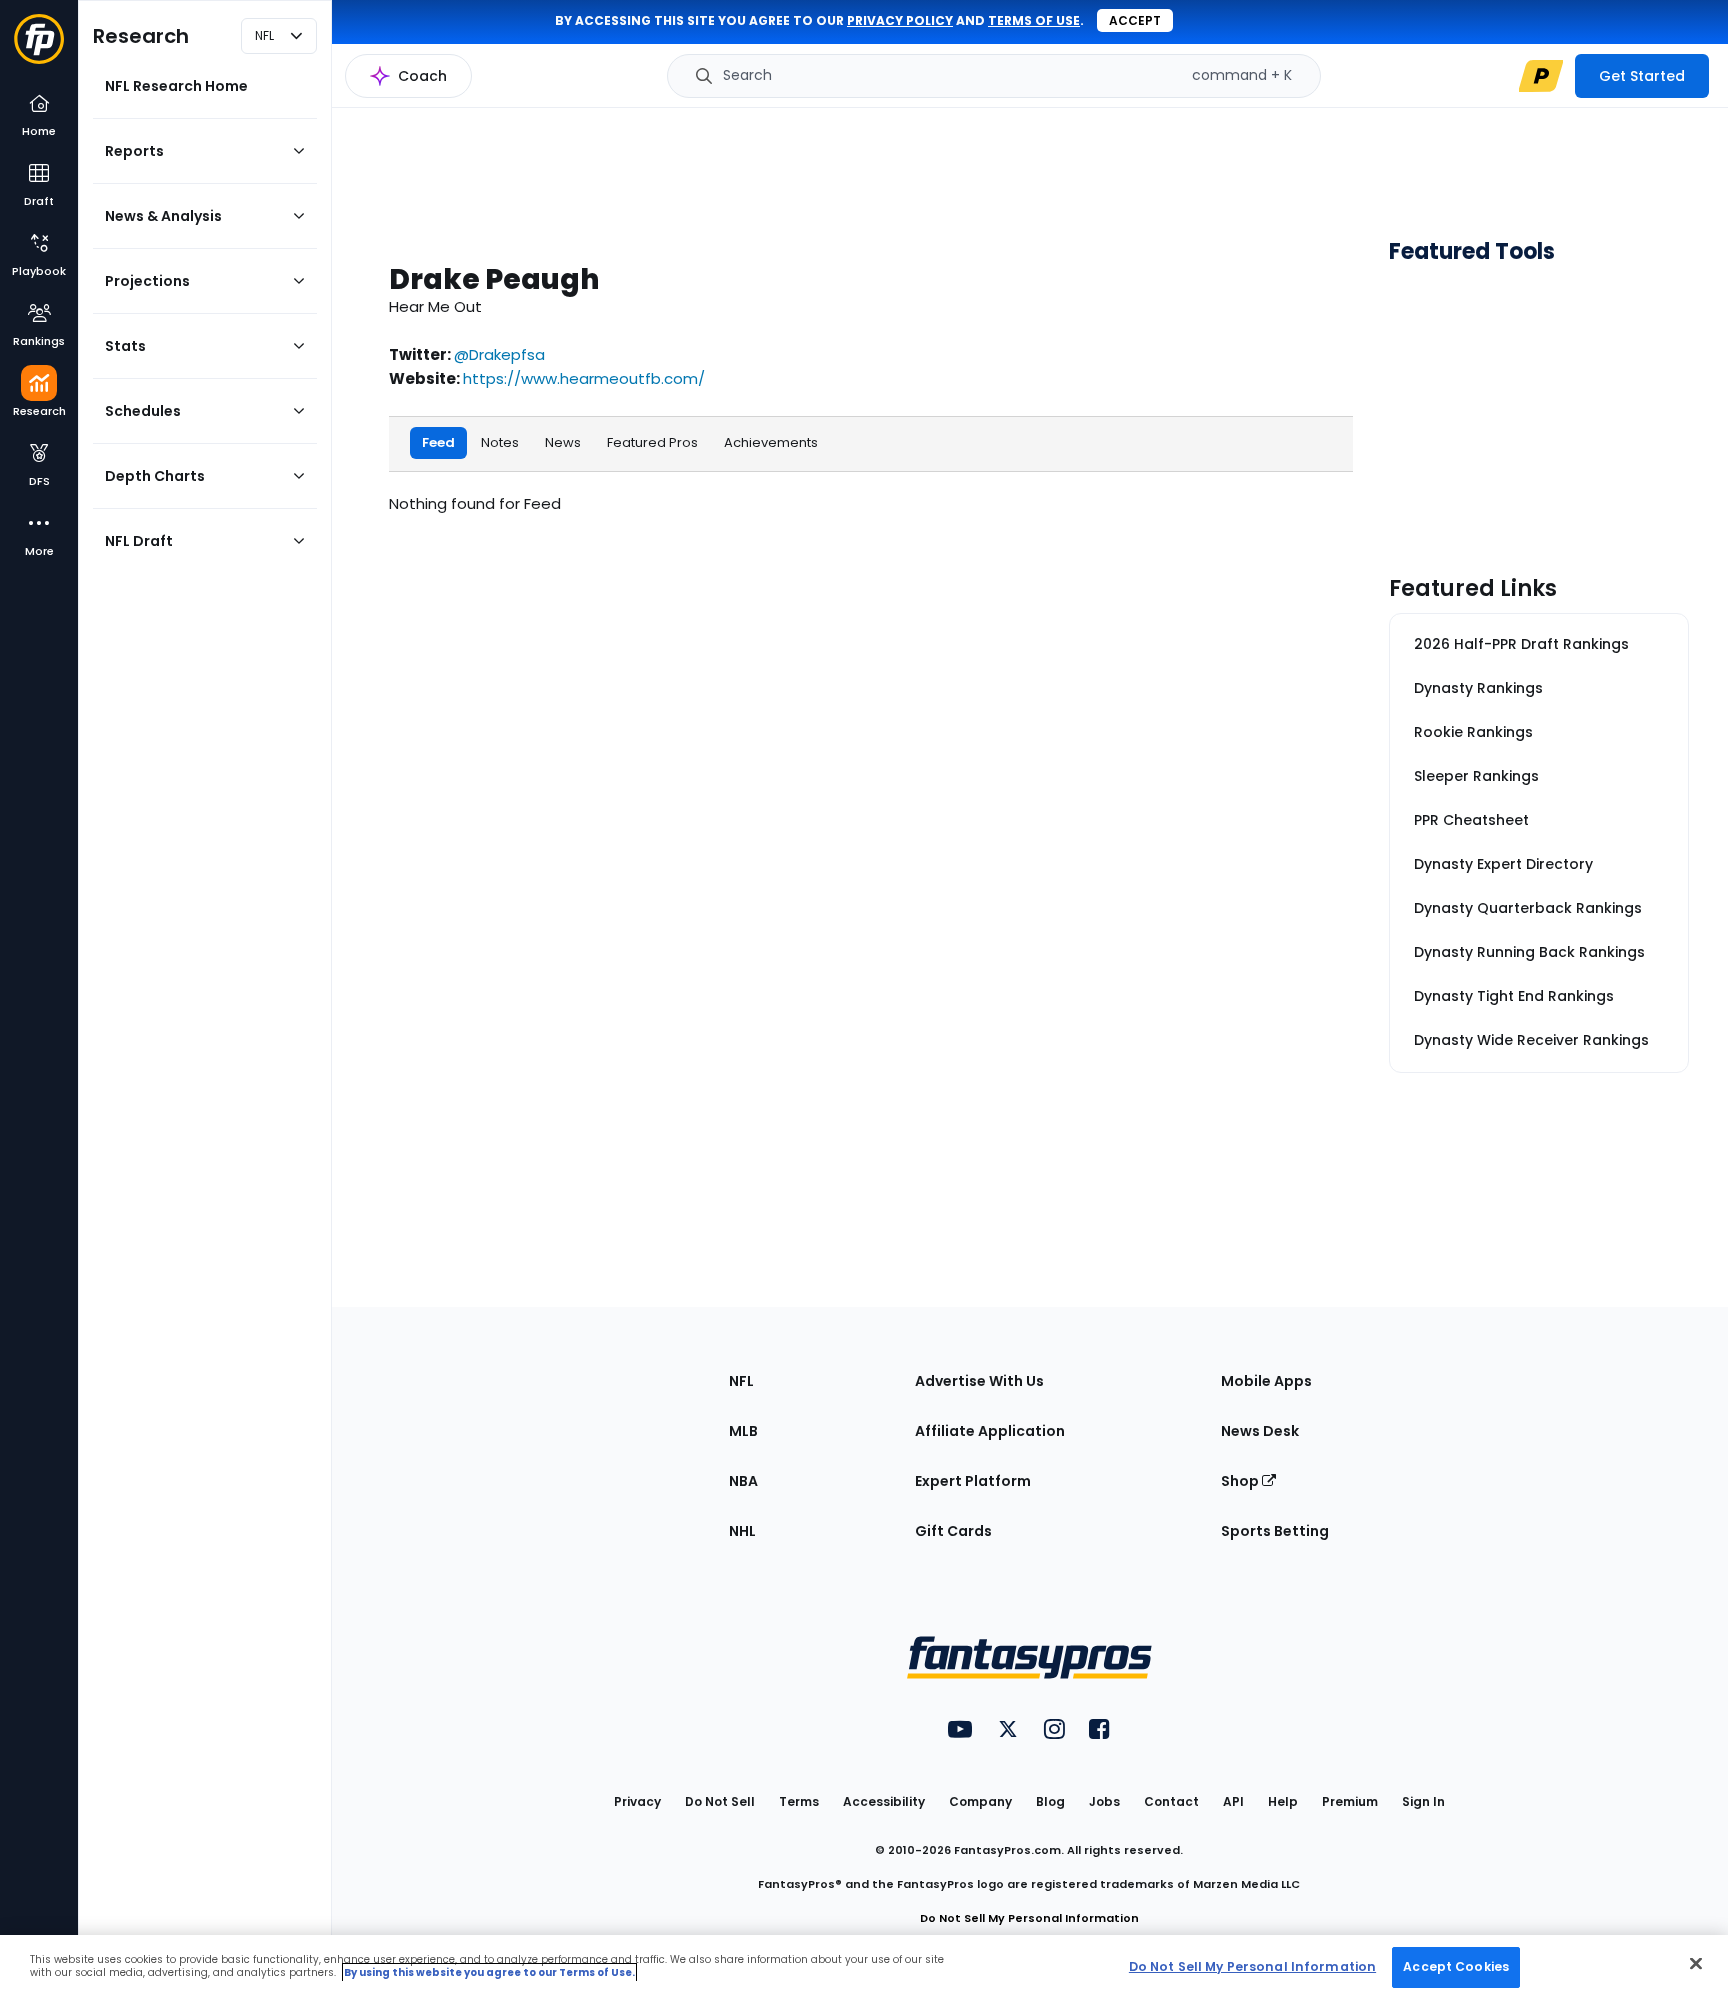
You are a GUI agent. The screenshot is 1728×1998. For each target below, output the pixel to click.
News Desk (1260, 1431)
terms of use (1034, 20)
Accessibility (884, 1801)
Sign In (1423, 1801)
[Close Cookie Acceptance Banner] (1696, 1963)
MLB (743, 1431)
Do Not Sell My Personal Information (1029, 1918)
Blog (1050, 1801)
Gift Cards (953, 1531)
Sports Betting (1275, 1531)
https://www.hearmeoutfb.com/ (584, 378)
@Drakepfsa (499, 354)
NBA (743, 1481)
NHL (742, 1531)
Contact (1171, 1801)
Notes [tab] (500, 442)
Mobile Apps (1266, 1381)
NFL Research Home (176, 86)
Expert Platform (973, 1481)
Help (1283, 1801)
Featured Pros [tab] (652, 442)
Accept (1135, 20)
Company (980, 1801)
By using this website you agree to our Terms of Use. (489, 1972)
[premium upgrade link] (1541, 76)
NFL (741, 1381)
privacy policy (900, 20)
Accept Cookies (1456, 1966)
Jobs (1104, 1801)
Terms (799, 1801)
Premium (1350, 1801)
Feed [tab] (438, 442)
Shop (1241, 1481)
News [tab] (563, 442)
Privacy (637, 1801)
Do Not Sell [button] (720, 1801)
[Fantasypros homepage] (39, 48)
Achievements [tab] (771, 442)
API (1233, 1801)
